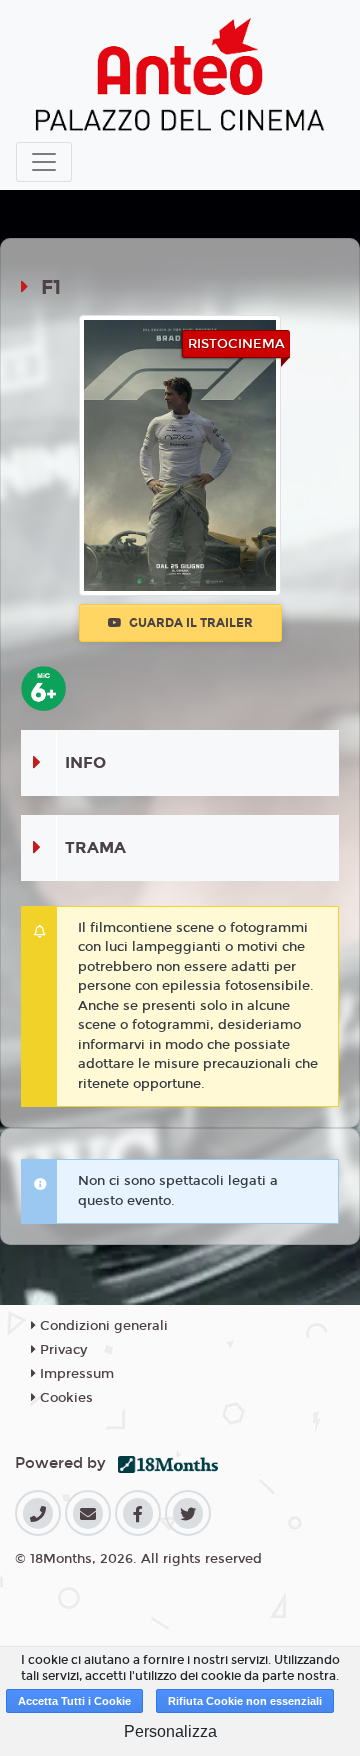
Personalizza (170, 1731)
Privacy (61, 1350)
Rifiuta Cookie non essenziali (245, 1701)
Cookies (64, 1398)
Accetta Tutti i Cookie (74, 1701)
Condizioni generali (102, 1326)
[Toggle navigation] (44, 162)
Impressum (75, 1374)
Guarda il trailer (189, 623)
